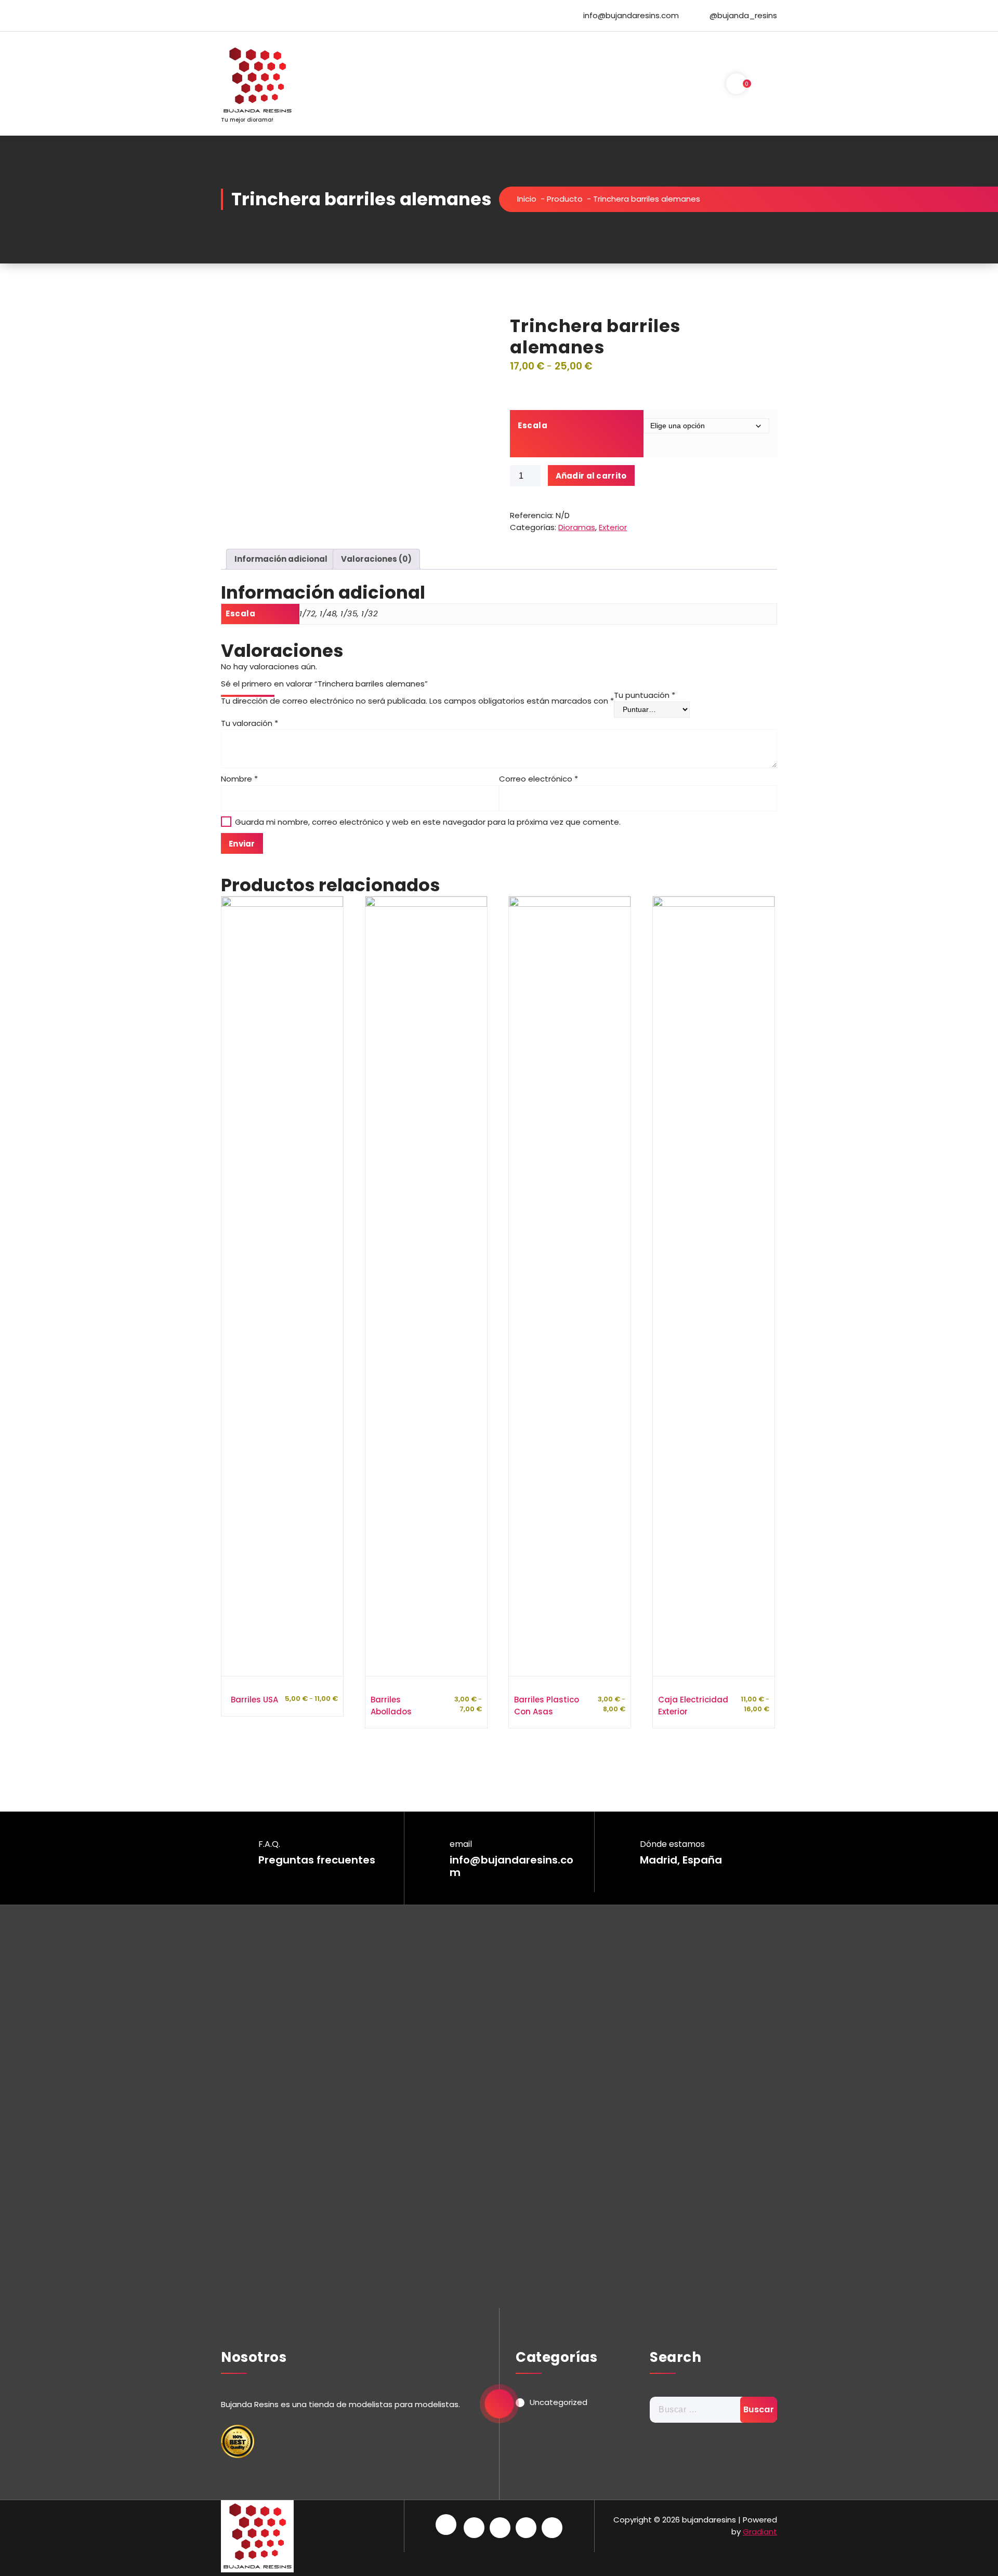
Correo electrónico (539, 779)
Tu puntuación (645, 695)
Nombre (239, 779)
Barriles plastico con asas (547, 1706)
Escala (533, 425)
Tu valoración (249, 723)
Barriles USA (254, 1700)
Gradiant (760, 2532)
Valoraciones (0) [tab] (376, 559)
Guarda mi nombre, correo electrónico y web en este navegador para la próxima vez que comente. (428, 822)
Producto (565, 199)
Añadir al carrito (591, 476)
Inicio (527, 199)
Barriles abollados (391, 1706)
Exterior (613, 527)
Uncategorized (559, 2402)
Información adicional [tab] (281, 559)
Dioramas (577, 527)
